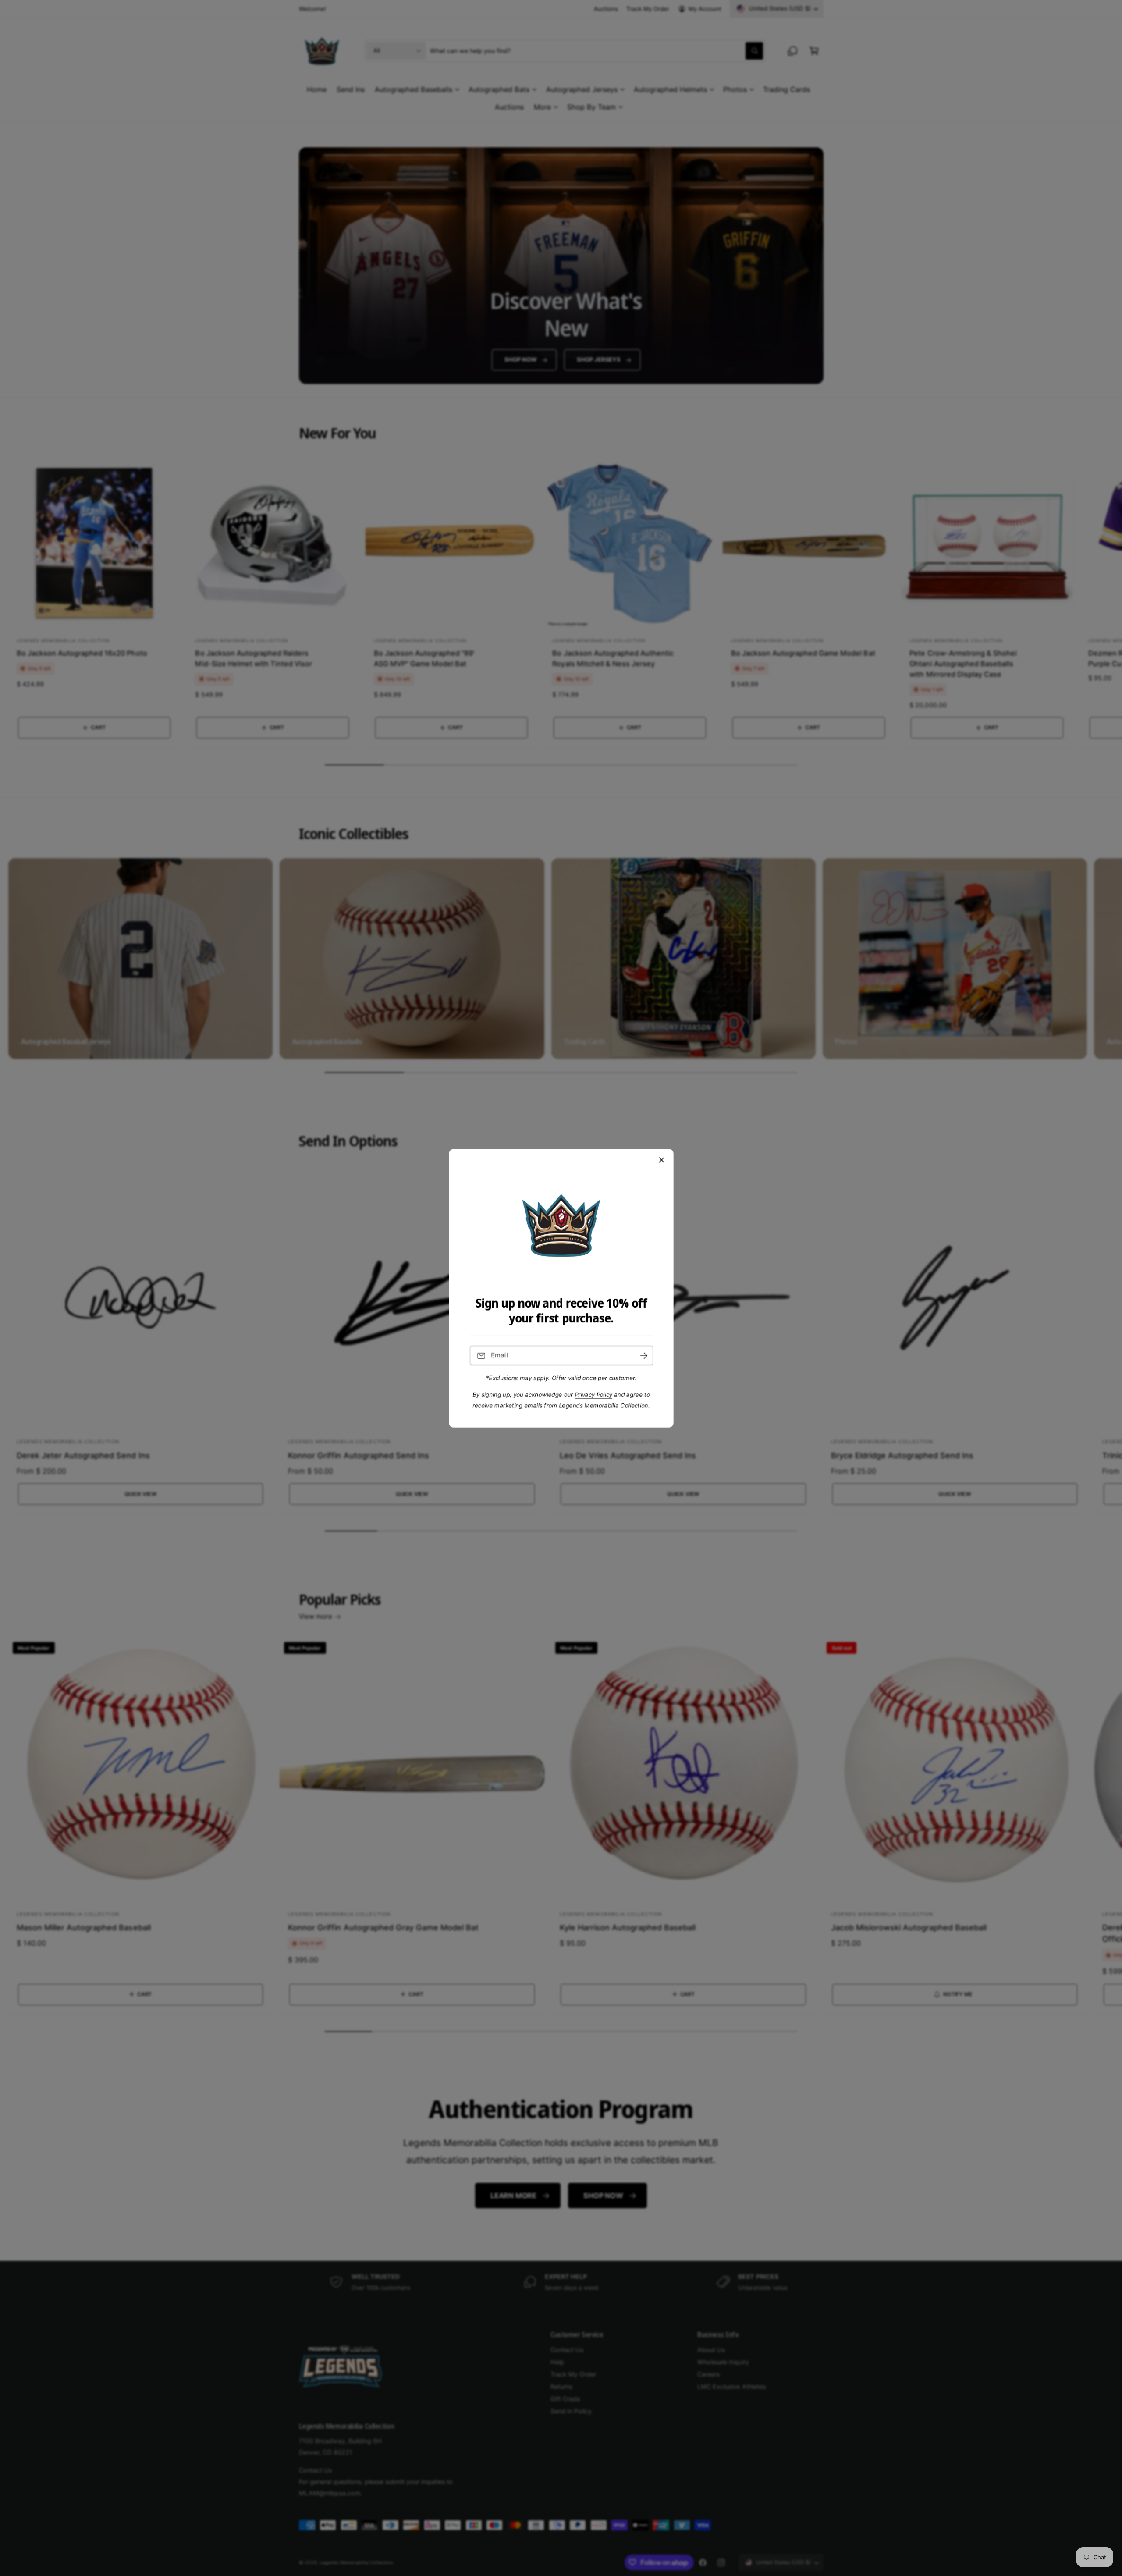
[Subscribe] (643, 1356)
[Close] (661, 1160)
